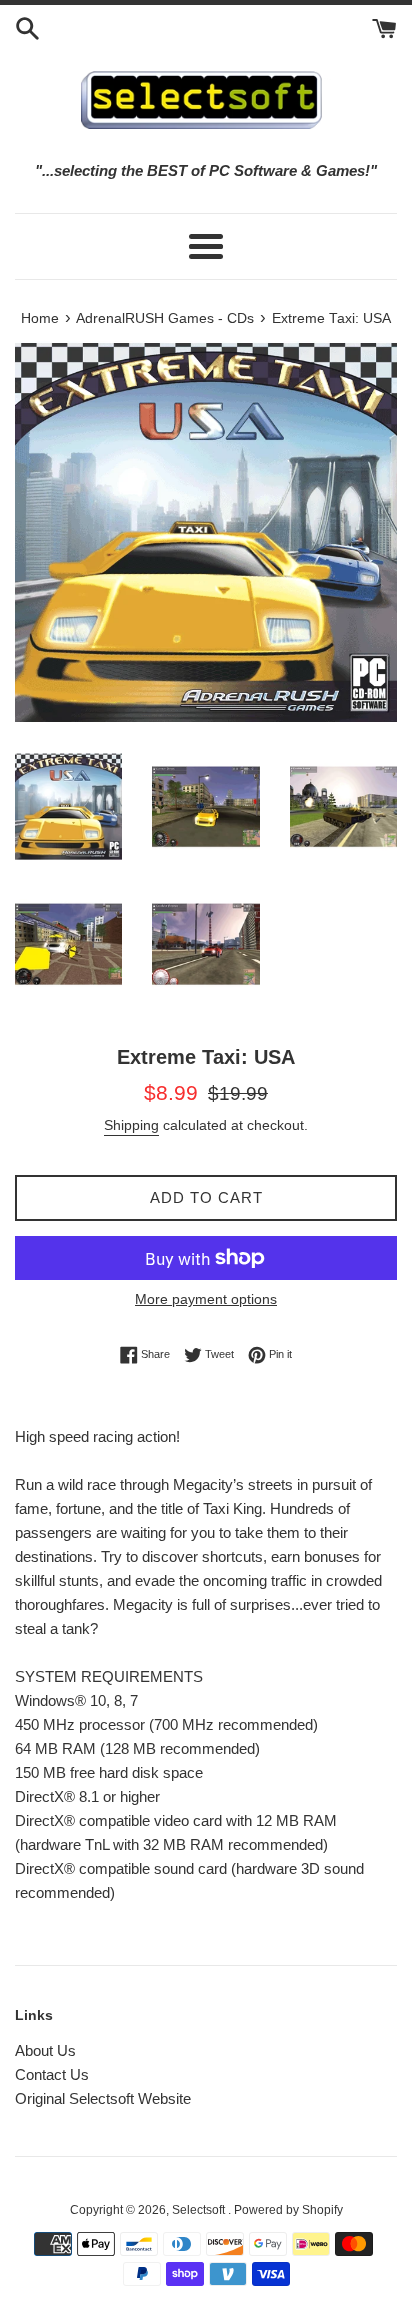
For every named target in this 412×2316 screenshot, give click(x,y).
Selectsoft (200, 2210)
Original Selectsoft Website (103, 2098)
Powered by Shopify (288, 2210)
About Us (45, 2050)
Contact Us (52, 2074)
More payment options (206, 1299)
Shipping (131, 1125)
